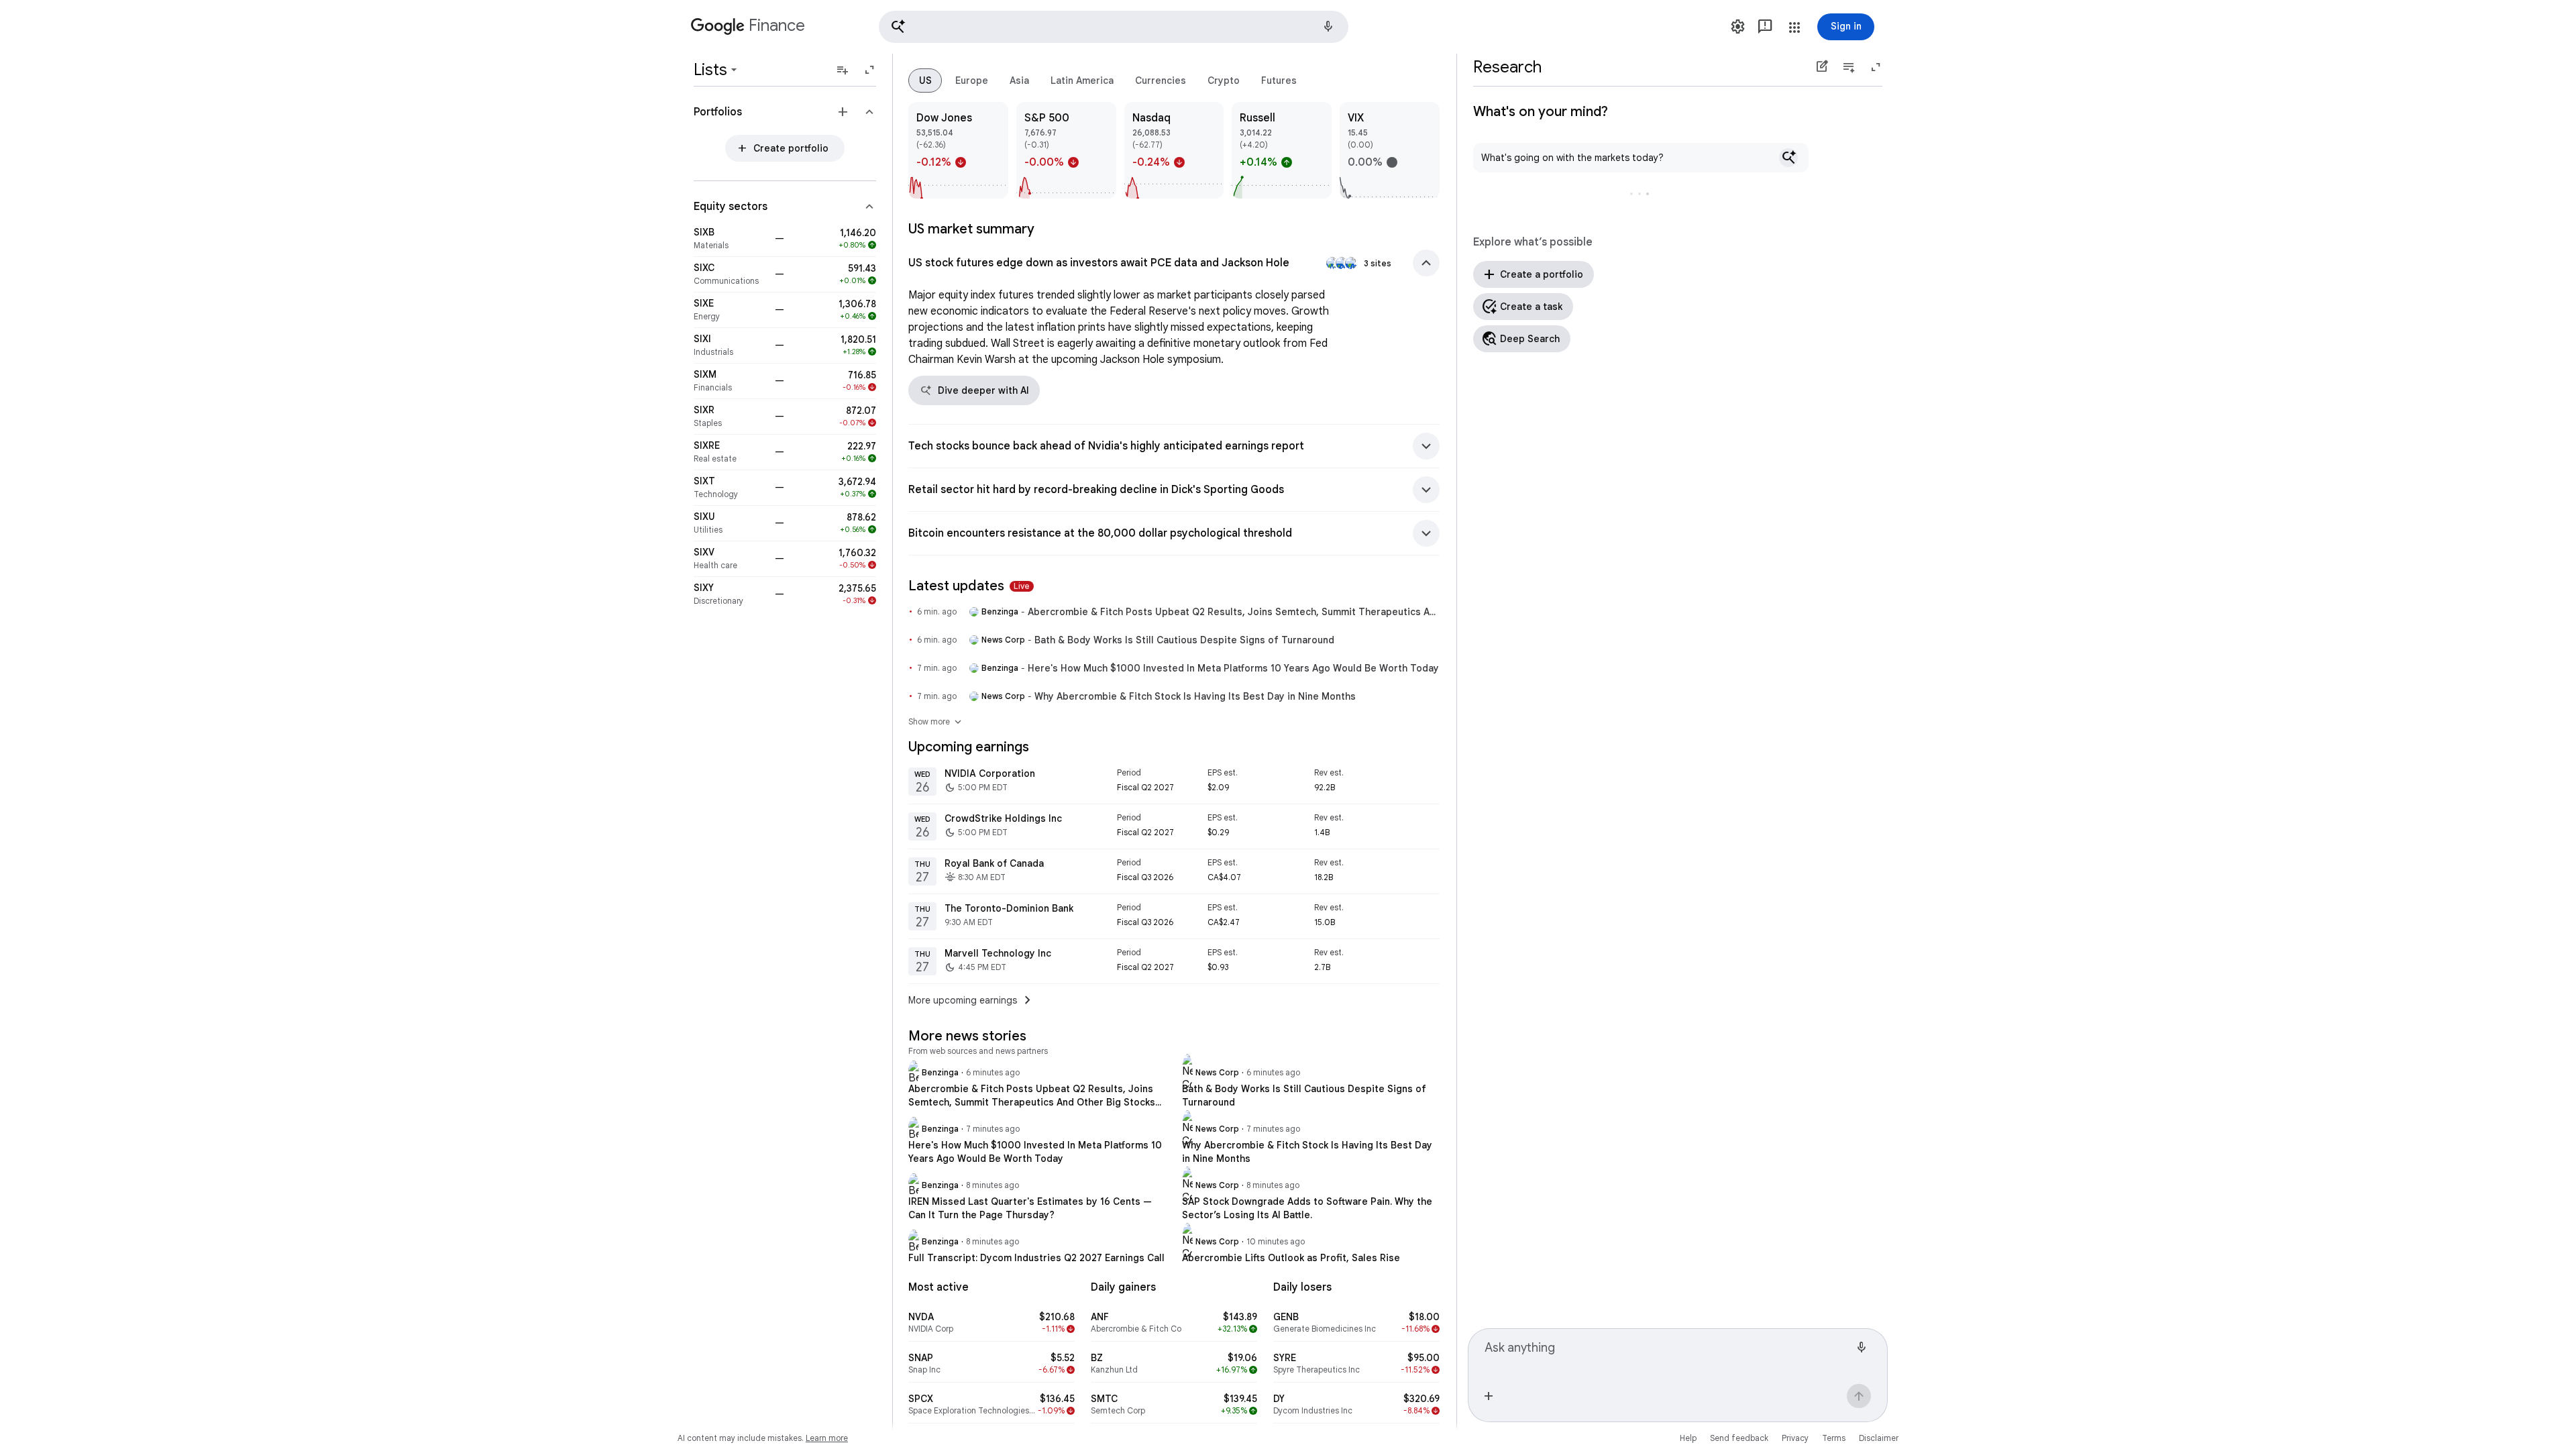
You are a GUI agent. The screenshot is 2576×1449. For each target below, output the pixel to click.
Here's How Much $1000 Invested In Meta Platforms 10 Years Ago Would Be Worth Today (1233, 668)
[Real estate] (730, 452)
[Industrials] (730, 345)
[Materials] (730, 239)
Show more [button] (936, 722)
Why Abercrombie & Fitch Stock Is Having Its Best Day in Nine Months (1195, 696)
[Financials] (730, 381)
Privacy (1795, 1438)
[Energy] (730, 310)
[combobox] (1667, 1354)
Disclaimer (1879, 1438)
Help (1688, 1438)
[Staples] (730, 417)
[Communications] (730, 274)
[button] (1114, 27)
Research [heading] (1507, 67)
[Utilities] (730, 523)
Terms (1834, 1438)
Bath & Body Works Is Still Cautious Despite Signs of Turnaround (1184, 640)
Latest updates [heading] (969, 586)
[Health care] (730, 559)
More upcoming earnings (972, 1000)
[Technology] (730, 488)
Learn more (827, 1438)
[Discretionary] (730, 594)
